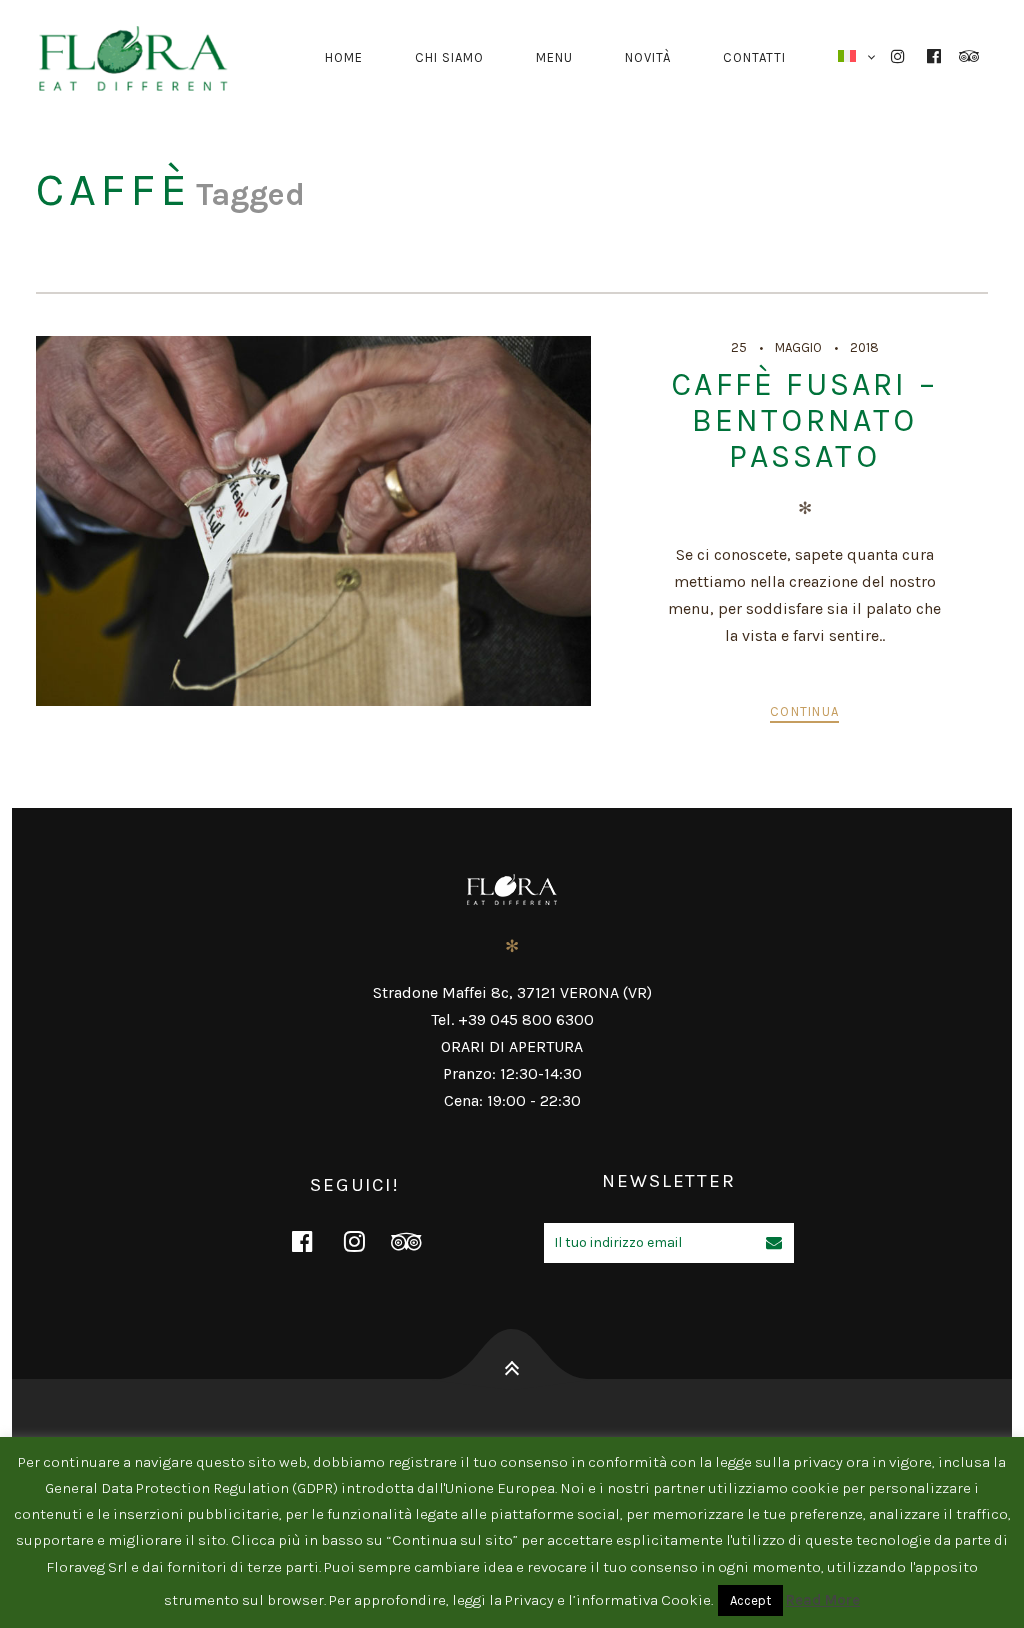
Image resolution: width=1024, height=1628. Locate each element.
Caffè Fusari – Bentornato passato (804, 421)
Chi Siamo (449, 57)
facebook (315, 1241)
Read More (823, 1600)
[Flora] (141, 58)
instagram (367, 1241)
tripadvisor (419, 1241)
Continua (804, 711)
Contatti (754, 57)
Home (344, 57)
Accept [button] (750, 1600)
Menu (554, 57)
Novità (648, 57)
